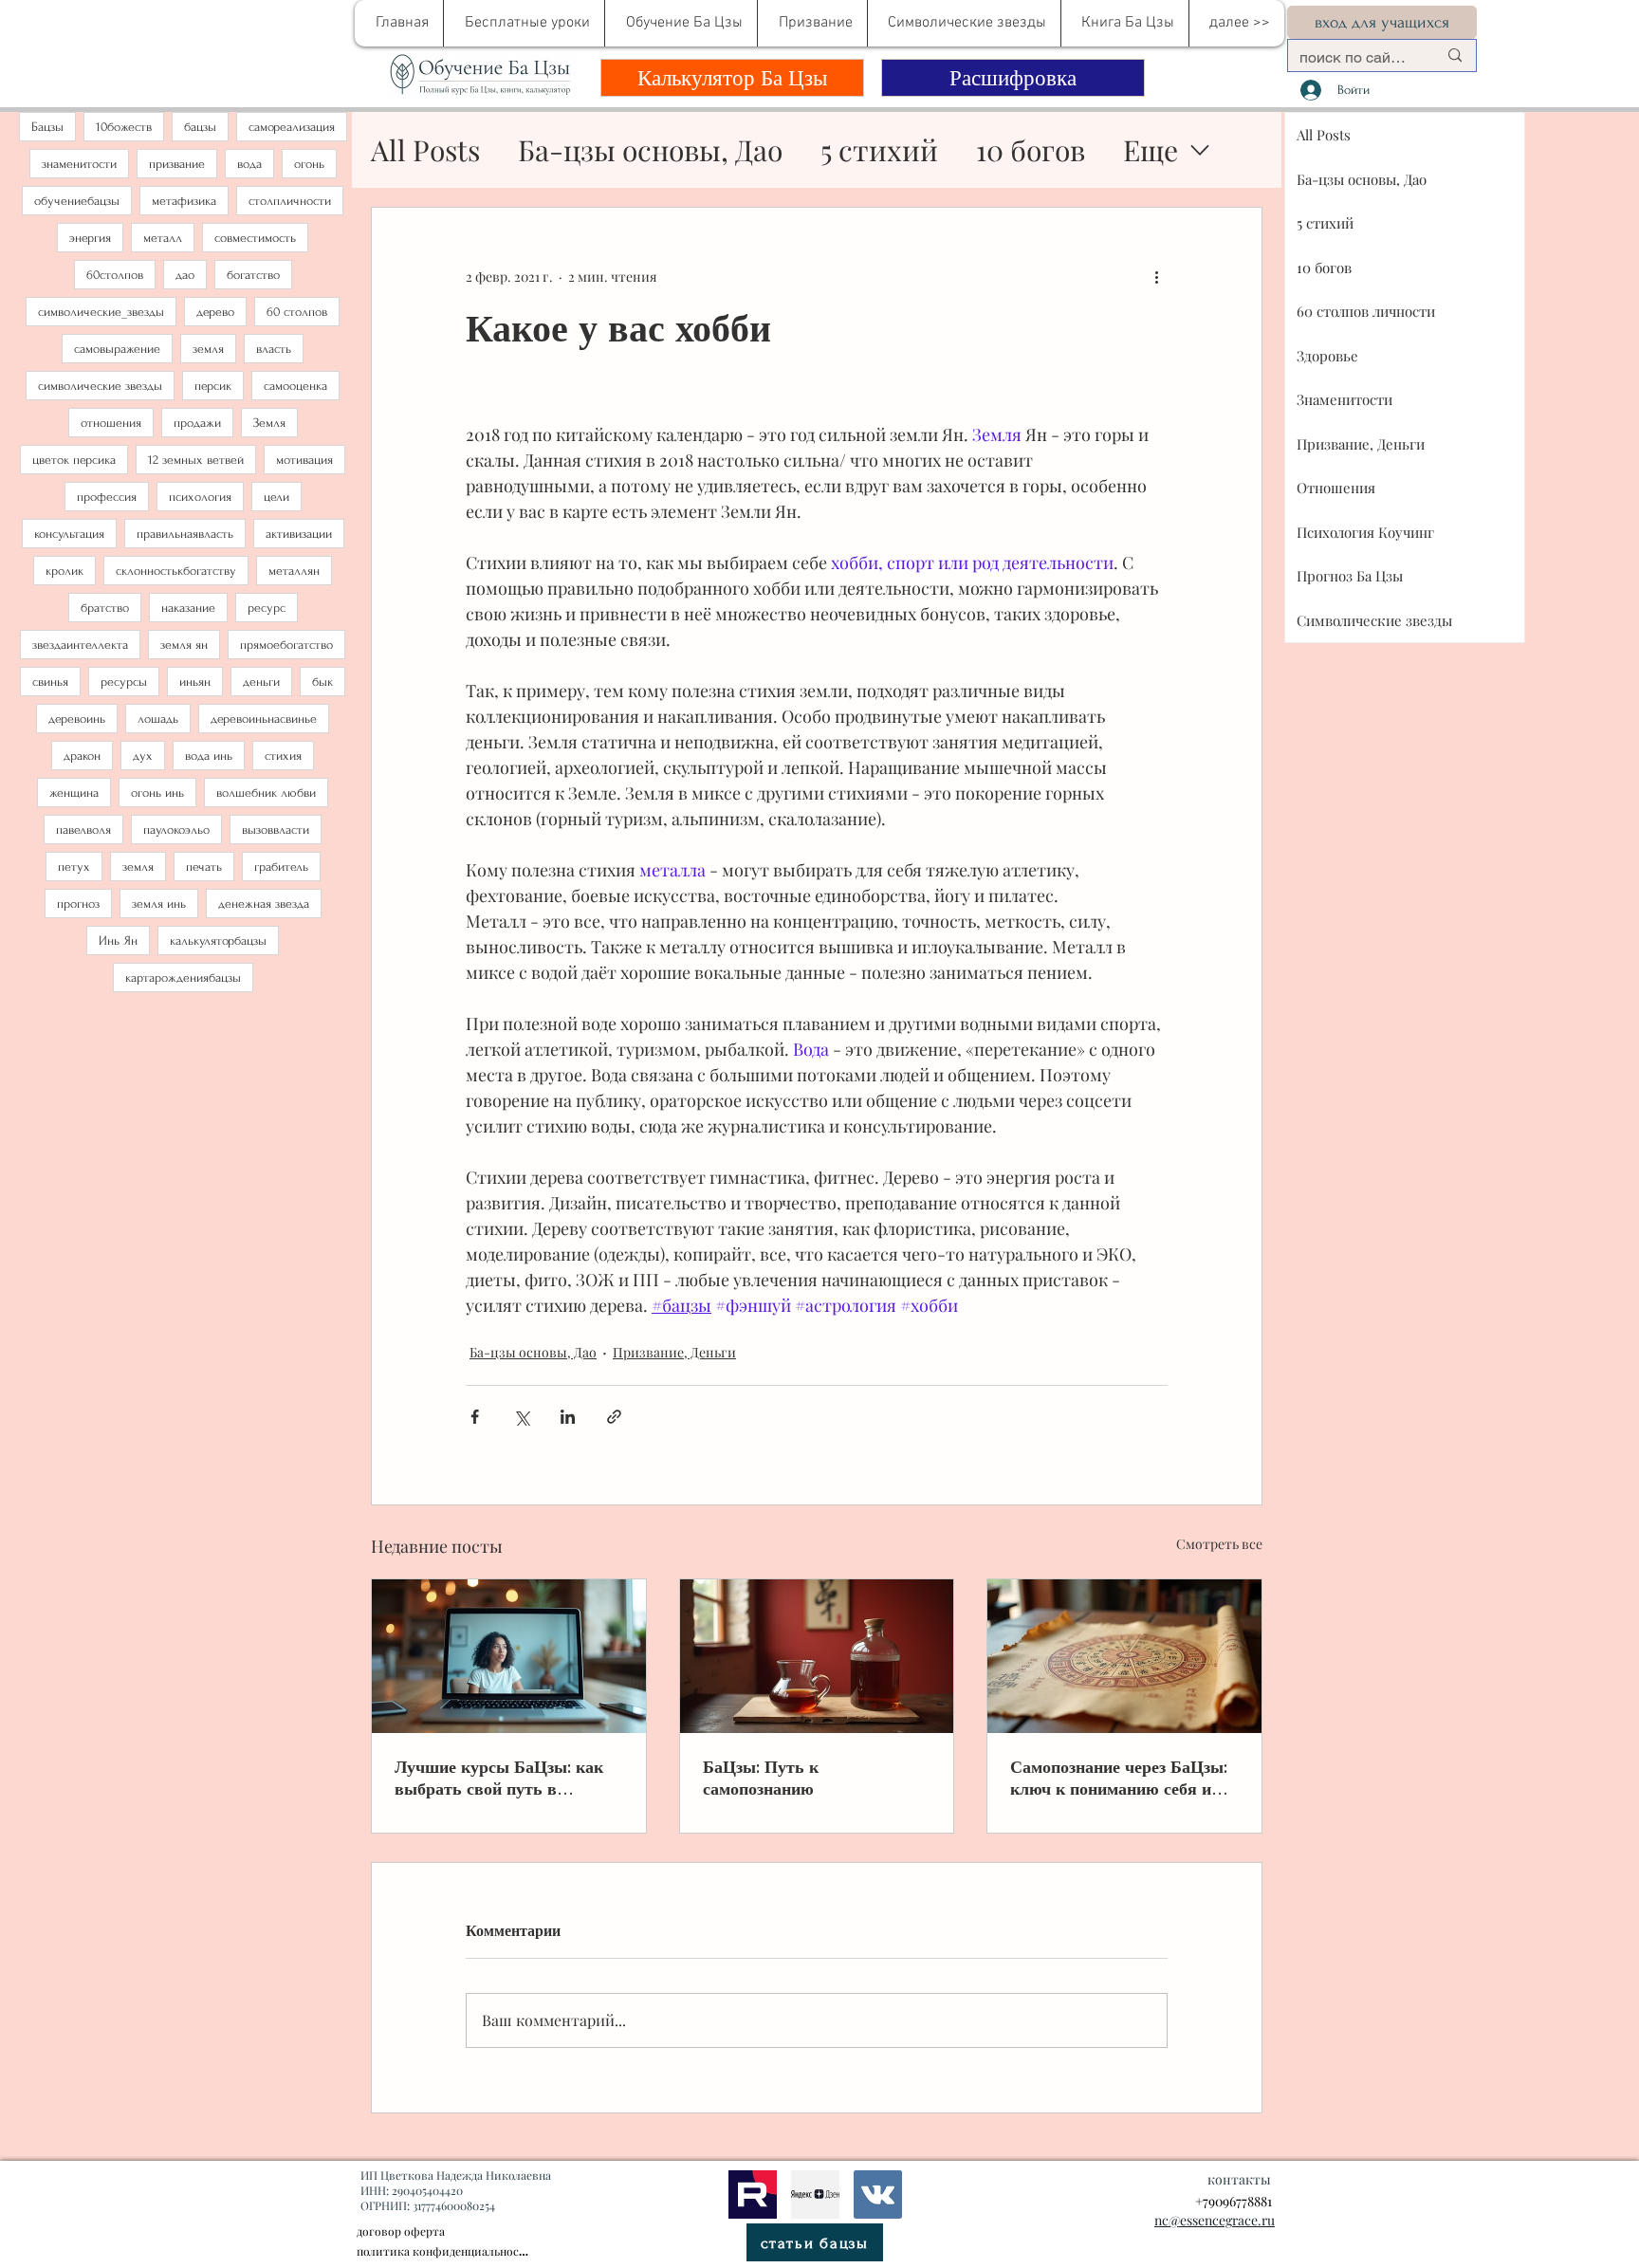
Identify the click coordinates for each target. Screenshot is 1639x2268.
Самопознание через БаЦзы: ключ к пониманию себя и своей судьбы (1119, 1778)
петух (74, 867)
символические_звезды (101, 312)
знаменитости (79, 164)
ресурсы (124, 682)
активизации (299, 534)
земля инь (159, 904)
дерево (215, 312)
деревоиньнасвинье (264, 719)
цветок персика (74, 460)
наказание (188, 608)
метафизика (184, 201)
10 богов (1031, 150)
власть (274, 349)
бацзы (200, 127)
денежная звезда (264, 904)
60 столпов (297, 312)
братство (105, 608)
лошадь (158, 719)
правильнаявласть (185, 534)
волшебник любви (266, 793)
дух (143, 756)
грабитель (281, 867)
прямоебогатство (286, 645)
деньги (261, 682)
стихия (283, 756)
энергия (90, 238)
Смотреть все (1219, 1544)
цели (276, 497)
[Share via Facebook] (475, 1417)
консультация (69, 534)
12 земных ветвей (196, 460)
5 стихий (879, 150)
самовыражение (117, 349)
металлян (294, 571)
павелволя (83, 830)
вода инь (209, 756)
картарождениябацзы (183, 977)
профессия (107, 497)
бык (322, 682)
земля (208, 349)
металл (163, 238)
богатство (253, 275)
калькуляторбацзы (218, 940)
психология (200, 497)
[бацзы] (817, 1656)
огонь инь (157, 793)
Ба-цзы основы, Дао (650, 150)
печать (204, 867)
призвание (177, 164)
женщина (74, 793)
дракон (82, 756)
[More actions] (1156, 276)
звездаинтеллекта (80, 645)
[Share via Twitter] (521, 1417)
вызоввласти (276, 830)
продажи (197, 423)
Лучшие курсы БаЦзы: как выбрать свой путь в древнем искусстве (499, 1778)
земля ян (184, 645)
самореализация (292, 127)
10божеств (124, 127)
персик (213, 386)
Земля (269, 423)
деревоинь (77, 719)
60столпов (115, 275)
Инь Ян (118, 940)
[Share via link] (614, 1417)
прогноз (78, 904)
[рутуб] (753, 2194)
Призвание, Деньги (674, 1352)
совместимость (255, 238)
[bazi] (878, 2194)
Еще (1151, 150)
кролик (64, 571)
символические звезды (100, 386)
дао (185, 275)
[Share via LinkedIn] (568, 1417)
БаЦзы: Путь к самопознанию (761, 1778)
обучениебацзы (77, 201)
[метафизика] (815, 2194)
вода (249, 164)
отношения (111, 423)
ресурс (267, 608)
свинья (50, 682)
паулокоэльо (176, 830)
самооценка (295, 386)
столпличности (290, 201)
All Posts (425, 150)
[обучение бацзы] (509, 1656)
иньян (195, 682)
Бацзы (47, 127)
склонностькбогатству (176, 571)
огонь (309, 164)
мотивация (304, 460)
